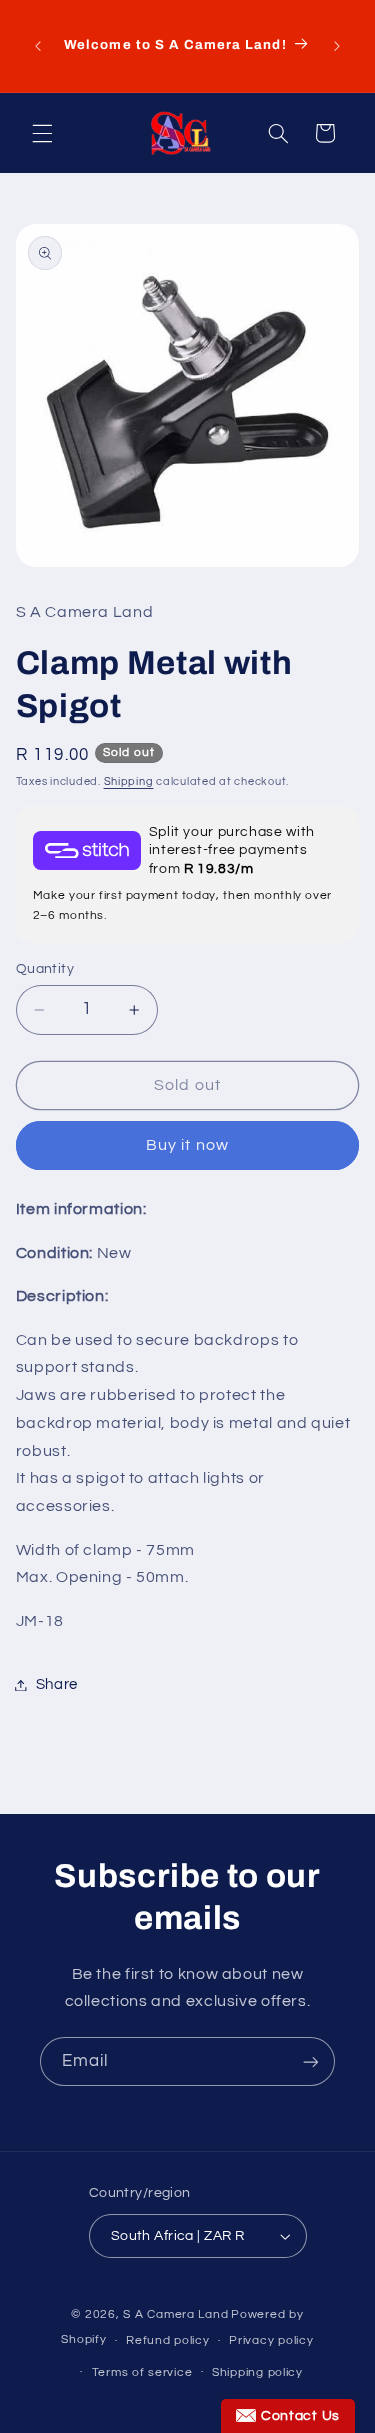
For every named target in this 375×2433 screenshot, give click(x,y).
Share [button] (57, 1684)
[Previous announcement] (38, 46)
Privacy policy (271, 2340)
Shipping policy (257, 2372)
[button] (42, 133)
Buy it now (187, 1145)
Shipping (129, 781)
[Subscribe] (311, 2061)
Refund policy (168, 2340)
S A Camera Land (175, 2314)
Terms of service (142, 2372)
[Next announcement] (337, 46)
